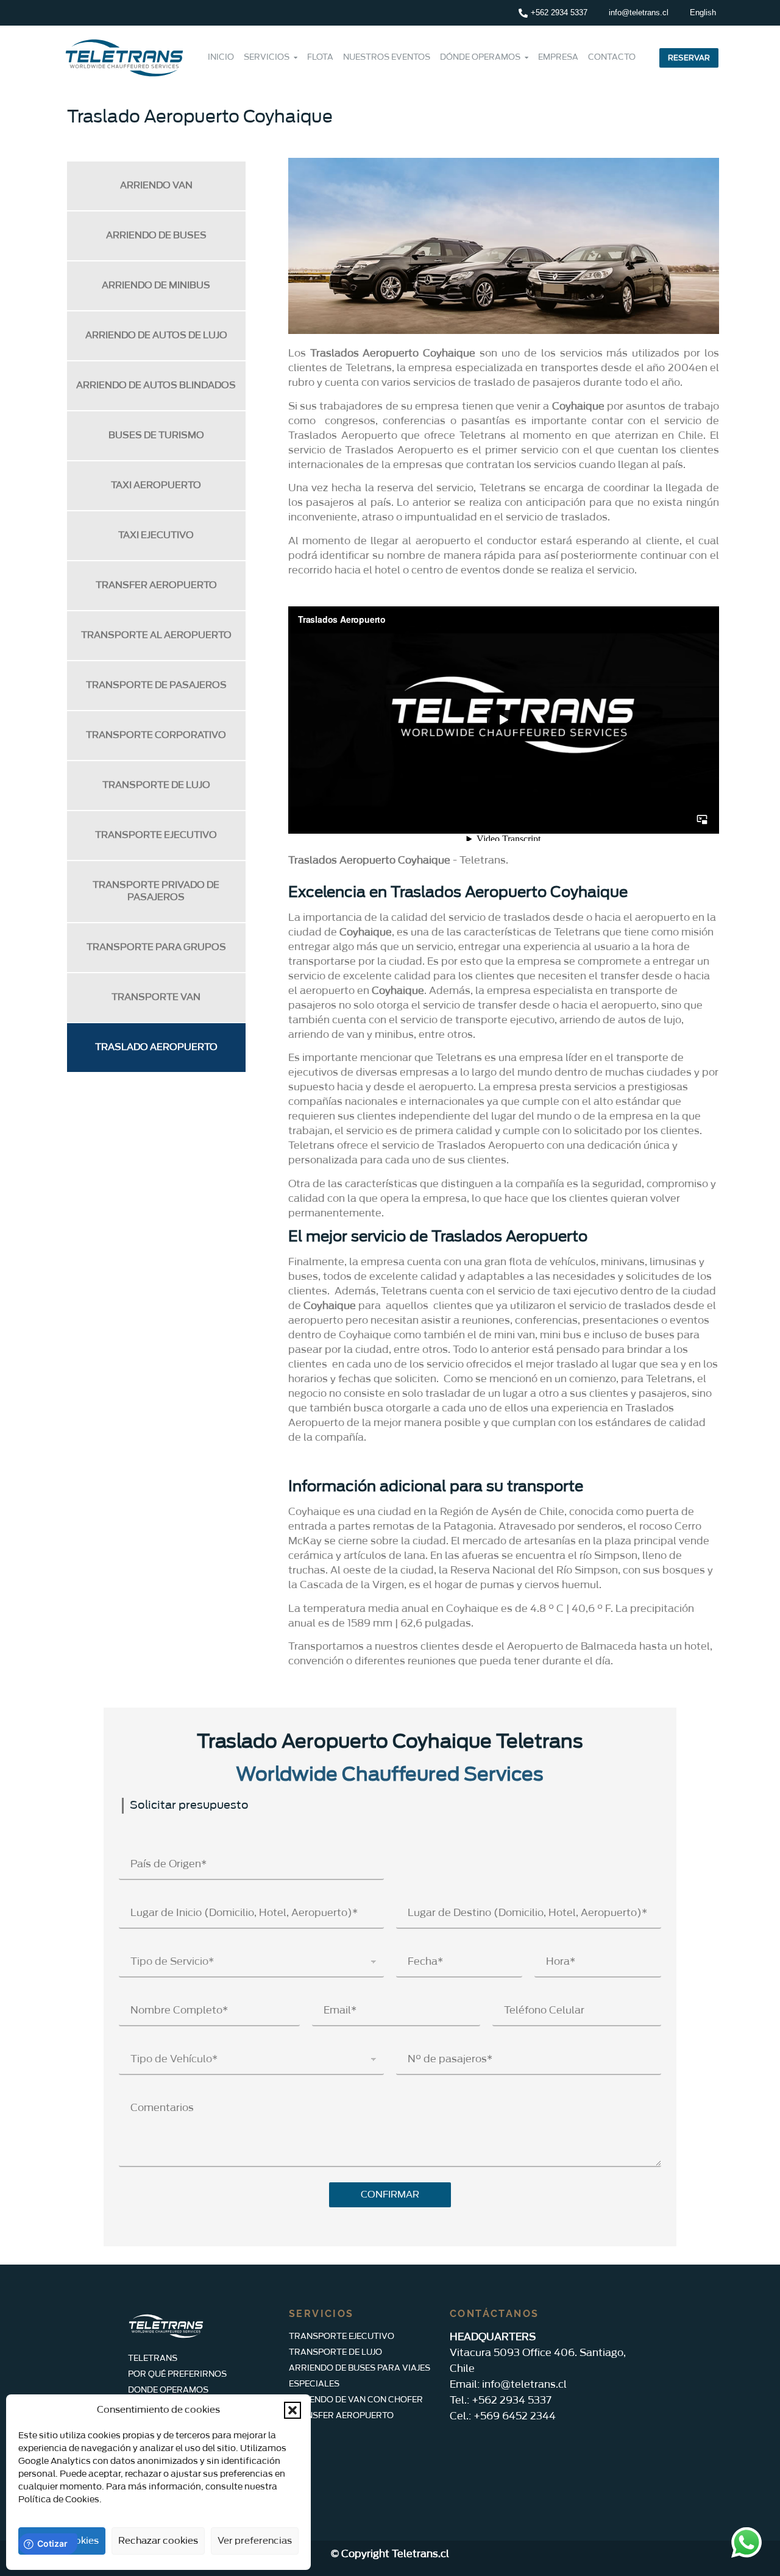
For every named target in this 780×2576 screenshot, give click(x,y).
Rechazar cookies (158, 2541)
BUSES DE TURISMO (156, 435)
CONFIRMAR (390, 2195)
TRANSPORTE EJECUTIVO (156, 835)
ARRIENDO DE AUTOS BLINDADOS (156, 385)
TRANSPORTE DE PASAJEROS (156, 685)
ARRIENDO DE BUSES (156, 236)
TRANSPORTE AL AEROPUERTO (156, 635)
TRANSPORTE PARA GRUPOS (156, 947)
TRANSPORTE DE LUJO (156, 785)
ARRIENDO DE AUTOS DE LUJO (156, 335)
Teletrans (483, 860)
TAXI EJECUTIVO (156, 535)
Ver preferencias (255, 2541)
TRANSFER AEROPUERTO (156, 585)
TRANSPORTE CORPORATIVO (156, 735)
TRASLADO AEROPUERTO (156, 1047)
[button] (292, 2410)
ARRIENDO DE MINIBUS (156, 286)
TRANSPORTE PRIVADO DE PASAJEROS (156, 891)
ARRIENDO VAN (156, 186)
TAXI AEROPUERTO (156, 485)
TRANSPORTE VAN (156, 997)
